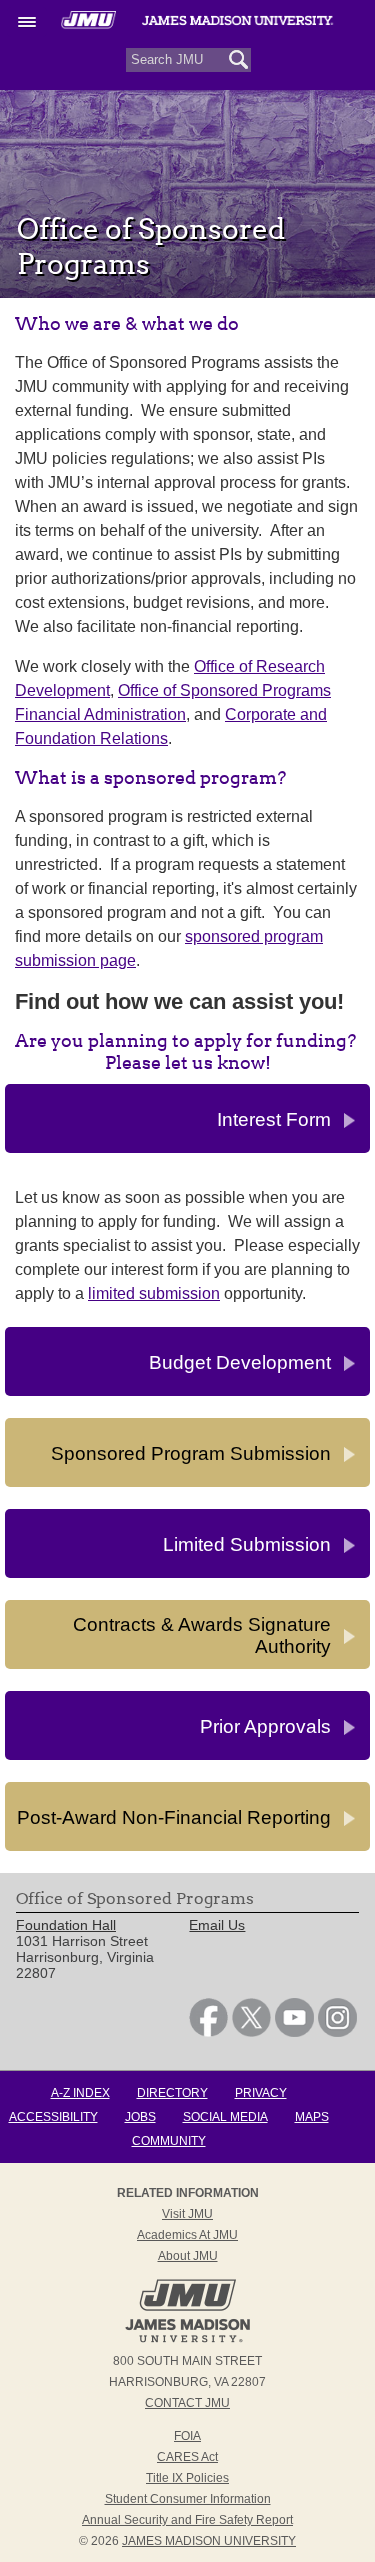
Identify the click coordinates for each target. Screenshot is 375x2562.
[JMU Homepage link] (187, 2340)
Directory (172, 2093)
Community (169, 2141)
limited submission (154, 1293)
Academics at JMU (187, 2235)
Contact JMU (187, 2403)
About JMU (188, 2256)
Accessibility (53, 2117)
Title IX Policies (187, 2478)
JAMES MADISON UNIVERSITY (209, 2541)
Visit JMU (187, 2214)
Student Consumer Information (188, 2499)
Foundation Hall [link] (66, 1925)
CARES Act (187, 2457)
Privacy (261, 2093)
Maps (312, 2117)
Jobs (140, 2117)
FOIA (187, 2436)
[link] (208, 2032)
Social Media (225, 2117)
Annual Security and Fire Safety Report (187, 2520)
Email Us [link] (217, 1925)
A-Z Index (80, 2093)
